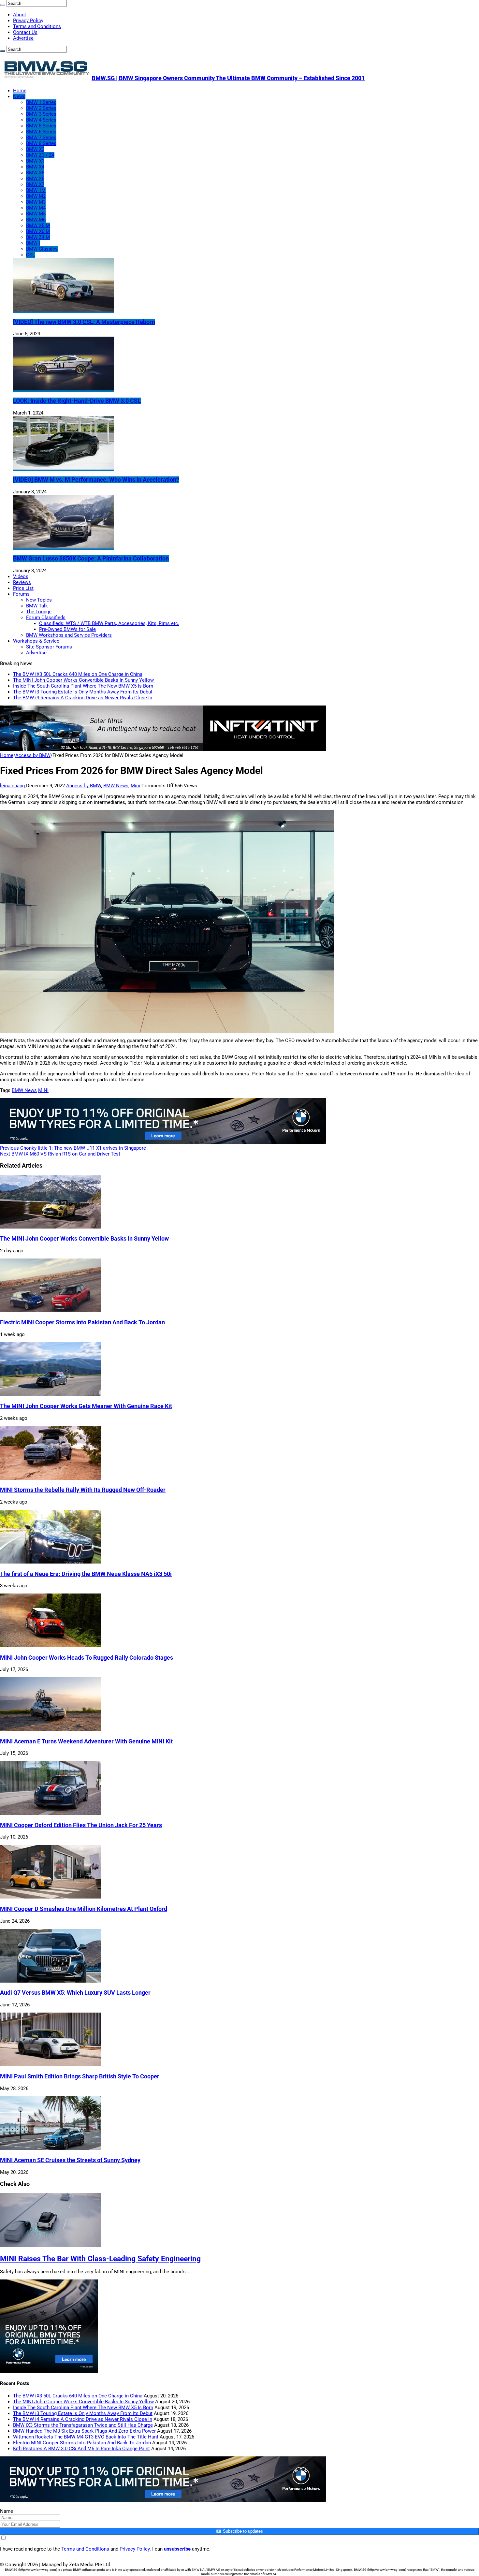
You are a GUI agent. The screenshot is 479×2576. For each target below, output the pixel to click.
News (19, 96)
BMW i (33, 243)
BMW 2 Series (41, 108)
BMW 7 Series (41, 138)
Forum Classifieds (46, 618)
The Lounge (39, 612)
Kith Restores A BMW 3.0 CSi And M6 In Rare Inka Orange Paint (81, 2449)
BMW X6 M (38, 231)
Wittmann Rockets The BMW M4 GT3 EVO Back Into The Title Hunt (86, 2437)
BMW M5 (36, 214)
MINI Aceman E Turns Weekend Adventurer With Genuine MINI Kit (86, 1741)
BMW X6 (35, 179)
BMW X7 (35, 184)
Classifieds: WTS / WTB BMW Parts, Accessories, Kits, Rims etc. (109, 623)
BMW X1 (35, 161)
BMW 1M (36, 190)
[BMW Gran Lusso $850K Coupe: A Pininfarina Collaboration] (64, 547)
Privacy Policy (28, 21)
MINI (43, 1090)
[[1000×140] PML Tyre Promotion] (163, 1142)
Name (7, 2511)
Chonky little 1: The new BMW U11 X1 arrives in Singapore (73, 1148)
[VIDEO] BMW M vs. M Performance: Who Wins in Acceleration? (96, 480)
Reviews (22, 582)
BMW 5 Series (41, 126)
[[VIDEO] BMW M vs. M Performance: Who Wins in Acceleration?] (64, 468)
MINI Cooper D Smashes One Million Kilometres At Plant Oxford (84, 1909)
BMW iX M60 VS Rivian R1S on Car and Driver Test (60, 1154)
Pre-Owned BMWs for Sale (67, 629)
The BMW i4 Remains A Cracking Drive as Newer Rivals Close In (83, 698)
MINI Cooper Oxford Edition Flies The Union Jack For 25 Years (81, 1825)
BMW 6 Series (41, 132)
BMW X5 (35, 173)
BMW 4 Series (41, 120)
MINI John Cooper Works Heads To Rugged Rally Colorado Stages (87, 1658)
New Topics (39, 600)
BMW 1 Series (41, 102)
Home (20, 91)
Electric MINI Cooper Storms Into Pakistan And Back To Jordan (82, 1322)
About (20, 15)
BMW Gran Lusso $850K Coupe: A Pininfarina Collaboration (91, 559)
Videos (21, 576)
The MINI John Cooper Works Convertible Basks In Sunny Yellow (83, 680)
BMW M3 (36, 202)
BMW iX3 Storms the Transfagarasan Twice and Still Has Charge (83, 2425)
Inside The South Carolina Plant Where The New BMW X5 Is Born (83, 686)
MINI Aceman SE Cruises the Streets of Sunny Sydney (70, 2160)
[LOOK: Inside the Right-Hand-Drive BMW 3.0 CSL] (64, 389)
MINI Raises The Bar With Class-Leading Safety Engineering (100, 2259)
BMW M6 (36, 220)
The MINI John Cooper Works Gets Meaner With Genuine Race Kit (86, 1406)
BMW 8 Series (41, 143)
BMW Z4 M (38, 237)
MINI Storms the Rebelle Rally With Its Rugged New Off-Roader (83, 1490)
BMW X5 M (38, 226)
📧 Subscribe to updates (239, 2531)
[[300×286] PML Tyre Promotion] (49, 2371)
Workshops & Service (36, 641)
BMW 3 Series (41, 114)
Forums (21, 594)
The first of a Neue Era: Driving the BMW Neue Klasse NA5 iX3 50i (86, 1574)
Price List (23, 588)
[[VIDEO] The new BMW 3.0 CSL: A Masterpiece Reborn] (64, 310)
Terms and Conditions (37, 26)
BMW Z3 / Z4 (40, 155)
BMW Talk (37, 606)
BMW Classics (42, 249)
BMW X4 (35, 167)
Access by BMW (33, 755)
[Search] (3, 5)
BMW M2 (36, 196)
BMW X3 (35, 149)
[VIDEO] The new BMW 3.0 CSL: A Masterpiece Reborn (84, 322)
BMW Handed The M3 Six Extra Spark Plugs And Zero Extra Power (84, 2431)
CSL (30, 255)
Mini (135, 786)
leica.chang (13, 786)
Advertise (23, 38)
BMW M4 (36, 208)
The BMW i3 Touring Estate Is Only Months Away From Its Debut (83, 692)
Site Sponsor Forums (49, 647)
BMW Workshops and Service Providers (69, 635)
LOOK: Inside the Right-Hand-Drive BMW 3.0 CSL (77, 401)
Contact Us (25, 32)
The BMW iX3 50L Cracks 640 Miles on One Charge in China (78, 674)
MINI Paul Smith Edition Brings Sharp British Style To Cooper (80, 2076)
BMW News (116, 786)
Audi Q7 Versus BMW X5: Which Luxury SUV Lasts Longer (75, 1993)
